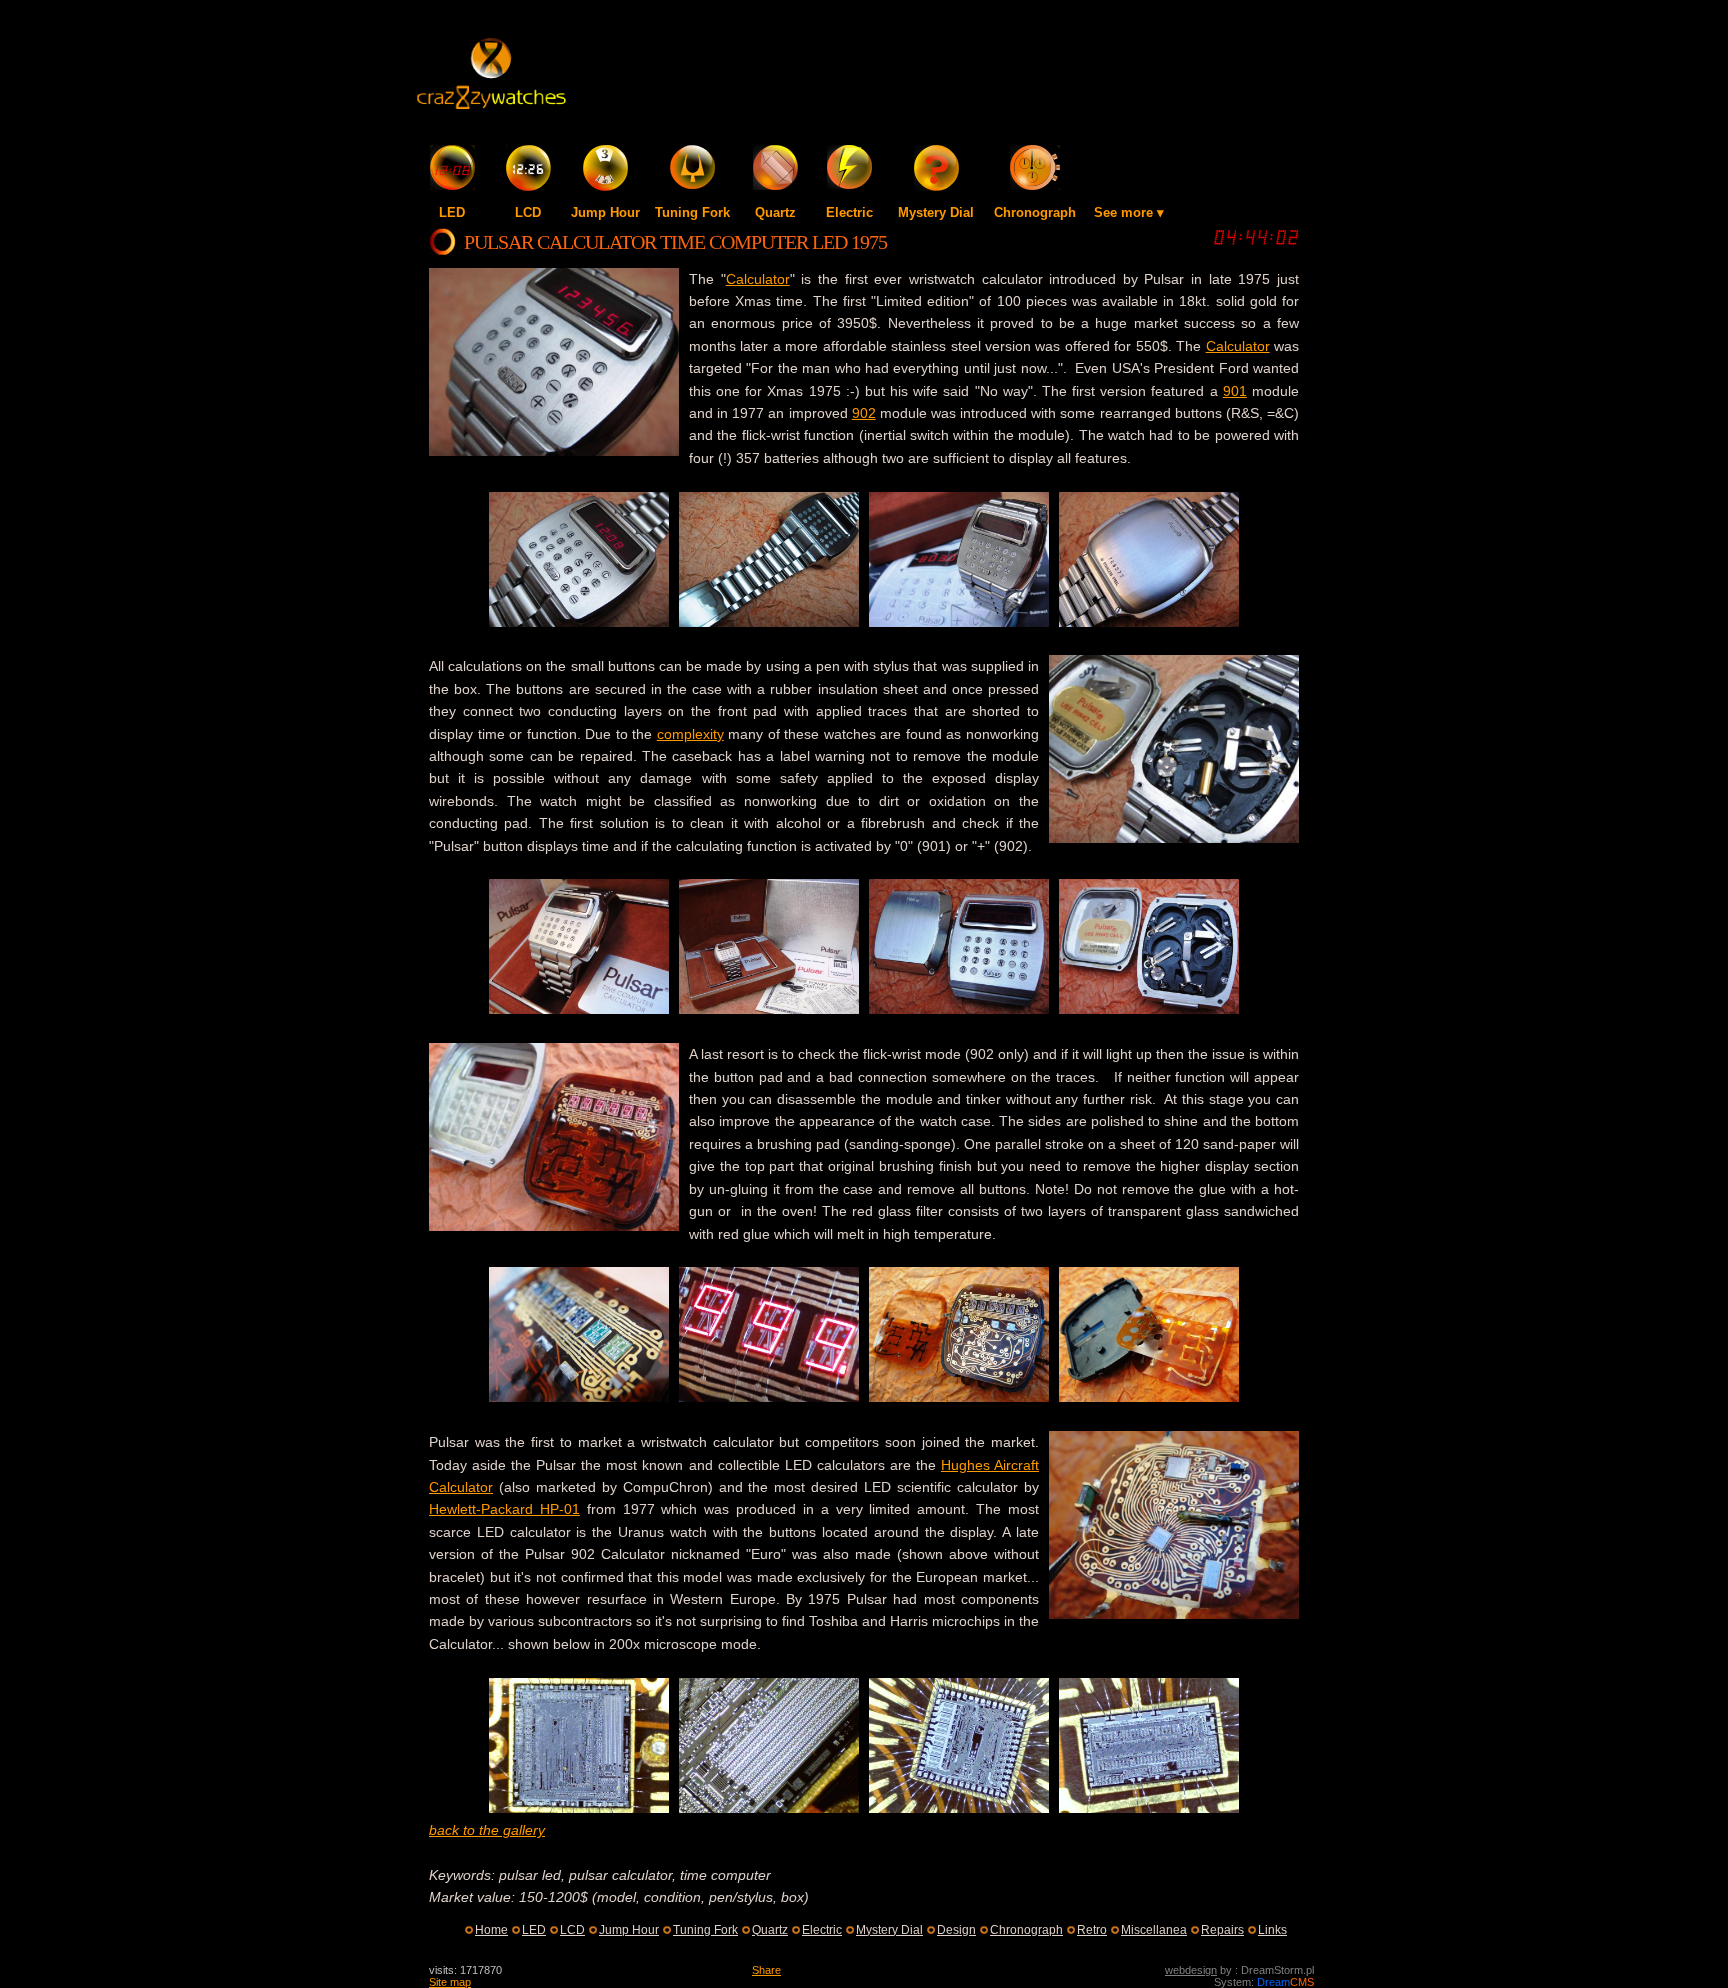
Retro (1092, 1930)
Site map (450, 1982)
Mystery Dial (936, 212)
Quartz (775, 212)
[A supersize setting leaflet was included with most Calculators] (959, 622)
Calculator (758, 279)
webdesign (1191, 1970)
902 (864, 413)
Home (491, 1930)
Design (956, 1930)
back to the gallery (487, 1830)
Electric (849, 212)
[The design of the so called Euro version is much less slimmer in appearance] (959, 1009)
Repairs (1222, 1930)
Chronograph (1035, 212)
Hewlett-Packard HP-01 (504, 1509)
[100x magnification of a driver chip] (959, 1808)
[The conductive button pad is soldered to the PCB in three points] (959, 1397)
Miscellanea (1154, 1930)
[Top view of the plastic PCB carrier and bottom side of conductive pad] (1149, 1397)
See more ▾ (1129, 212)
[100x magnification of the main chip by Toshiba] (579, 1808)
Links (1272, 1930)
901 (1235, 391)
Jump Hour (605, 212)
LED (452, 212)
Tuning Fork (692, 212)
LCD (528, 212)
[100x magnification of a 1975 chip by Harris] (1149, 1808)
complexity (690, 734)
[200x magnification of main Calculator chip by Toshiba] (769, 1808)
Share (766, 1970)
